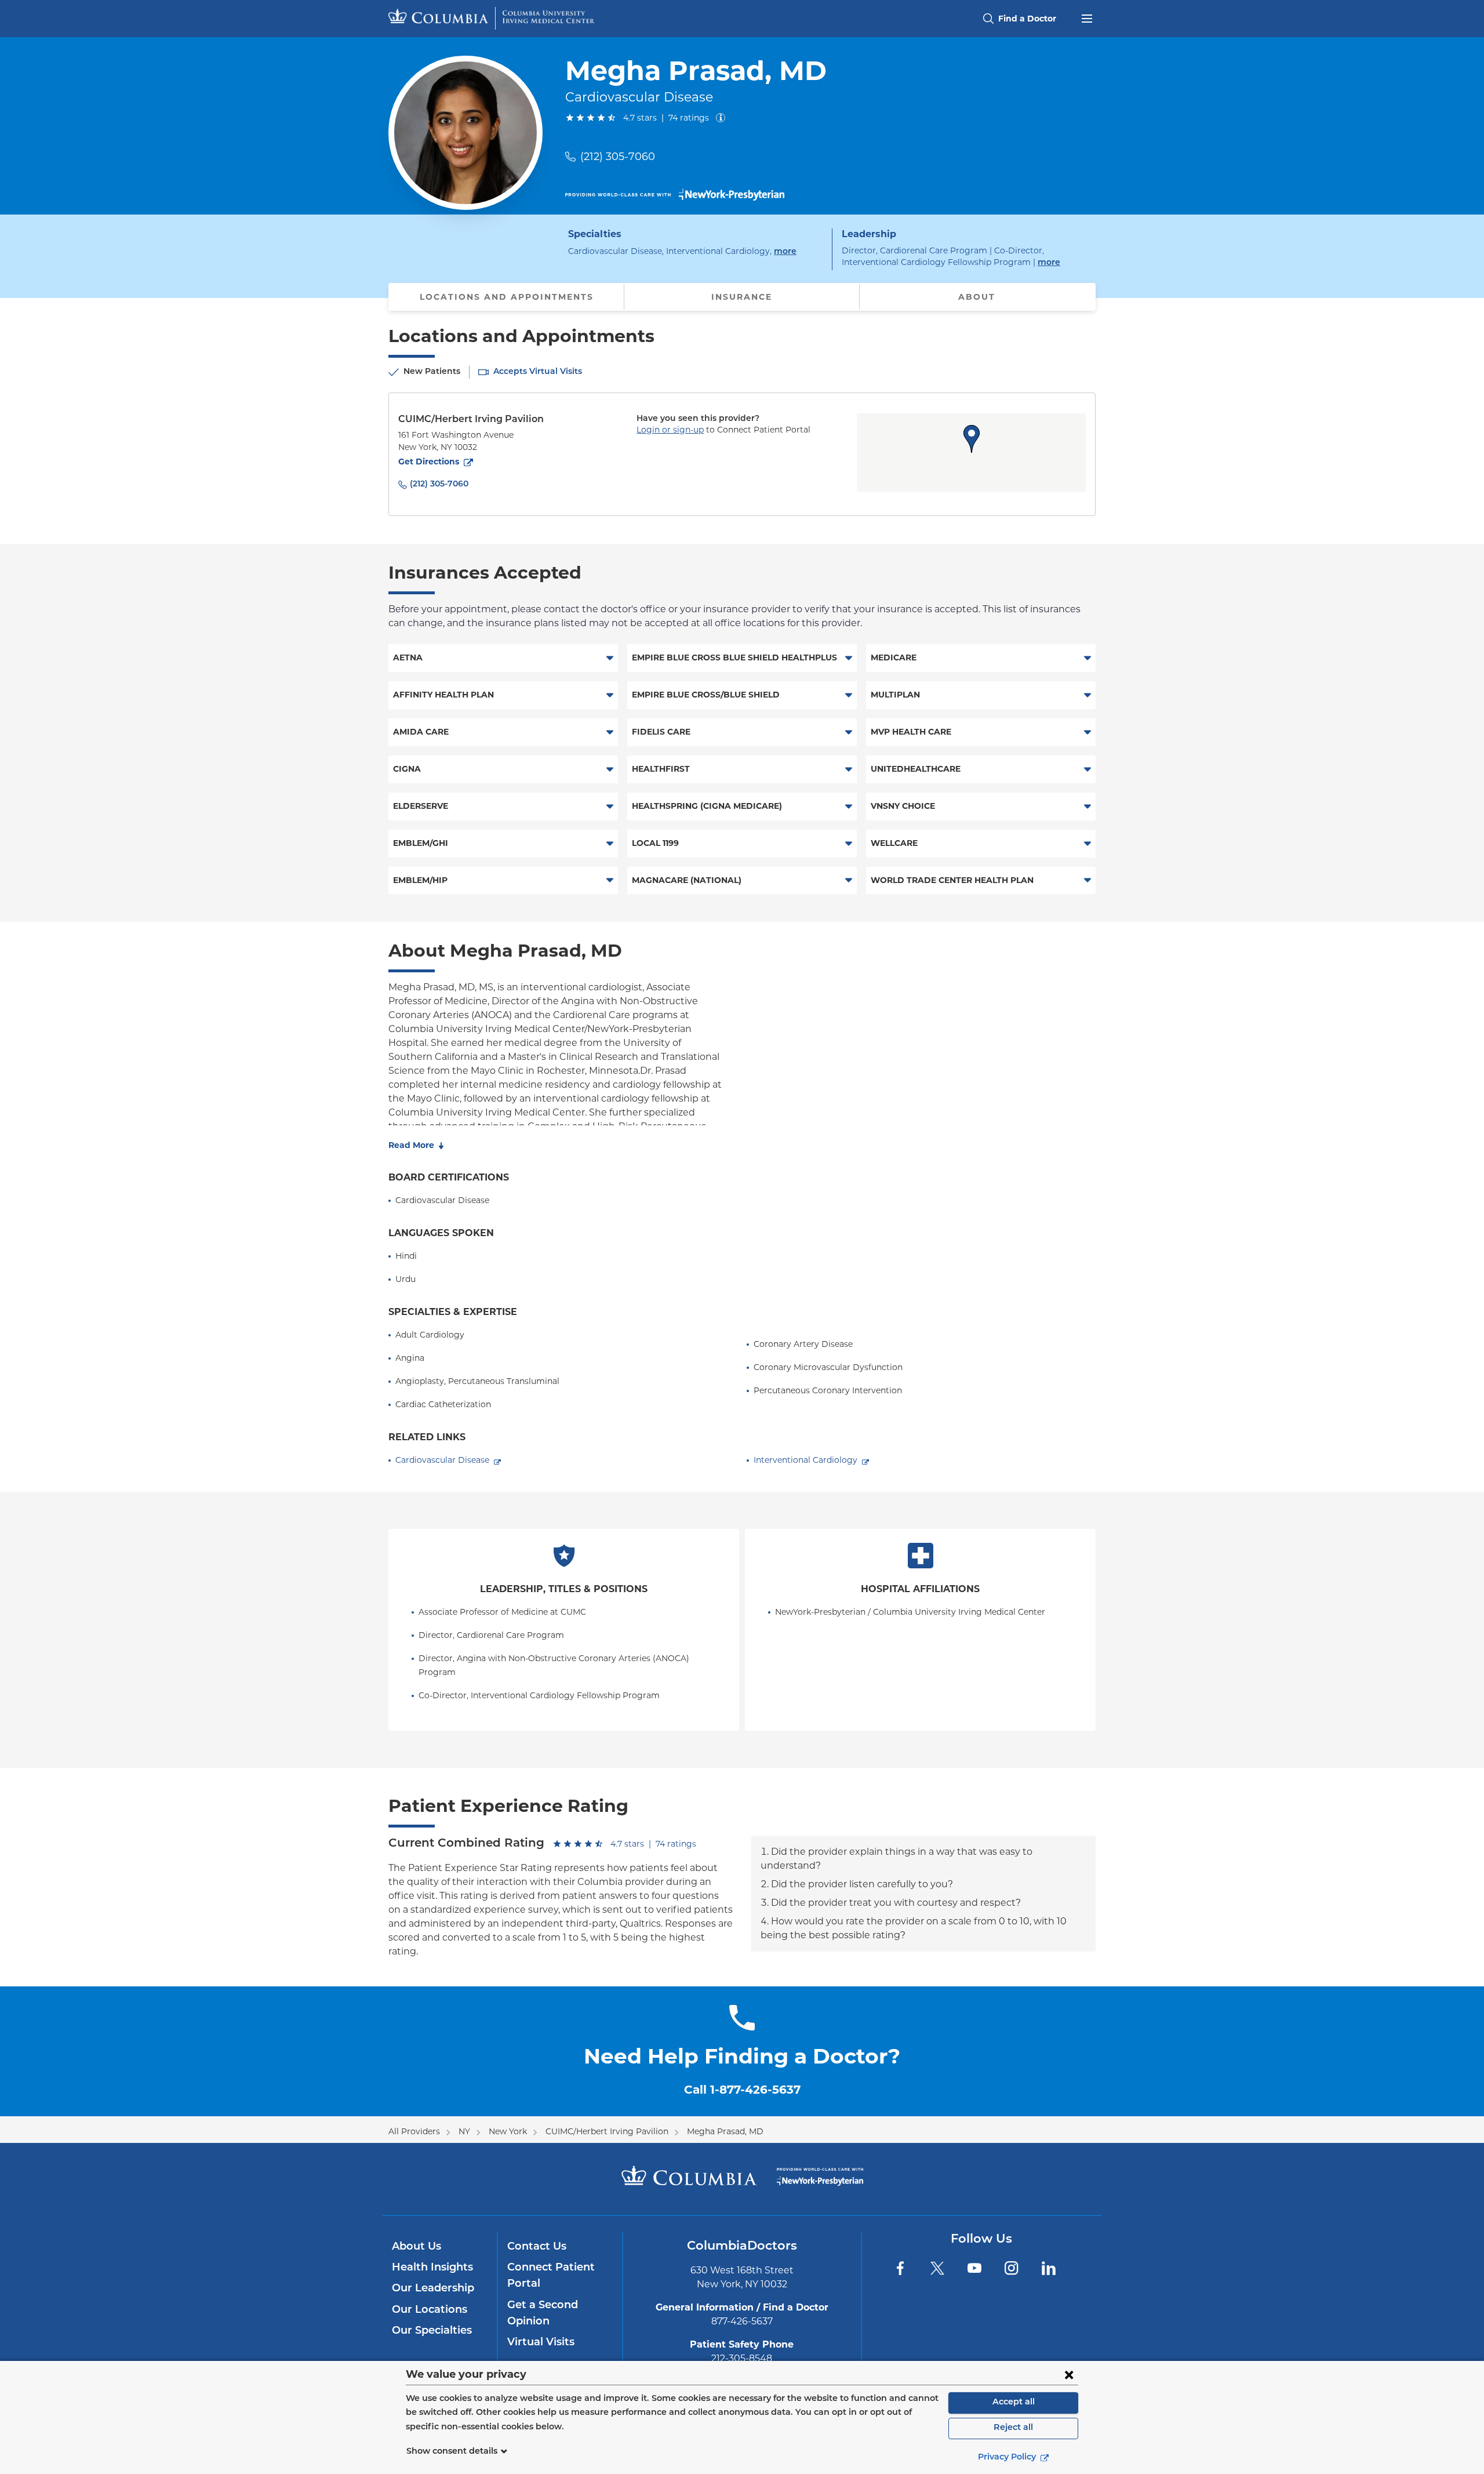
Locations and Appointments (507, 297)
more (785, 252)
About (977, 297)
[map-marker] (972, 439)
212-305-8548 (742, 2358)
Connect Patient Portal (551, 2276)
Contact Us (537, 2247)
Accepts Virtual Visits (538, 372)
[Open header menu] (1087, 17)
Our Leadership (433, 2289)
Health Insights (432, 2268)
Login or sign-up (670, 430)
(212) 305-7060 (618, 157)
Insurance (742, 297)
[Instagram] (1012, 2268)
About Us (417, 2247)
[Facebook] (900, 2268)
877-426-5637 (742, 2321)
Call (742, 2090)
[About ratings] (723, 118)
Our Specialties (432, 2331)
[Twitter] (937, 2268)
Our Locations (430, 2310)
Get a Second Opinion (543, 2314)
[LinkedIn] (1049, 2268)
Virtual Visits (541, 2343)
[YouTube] (974, 2268)
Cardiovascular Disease (442, 1460)
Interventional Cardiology (805, 1460)
